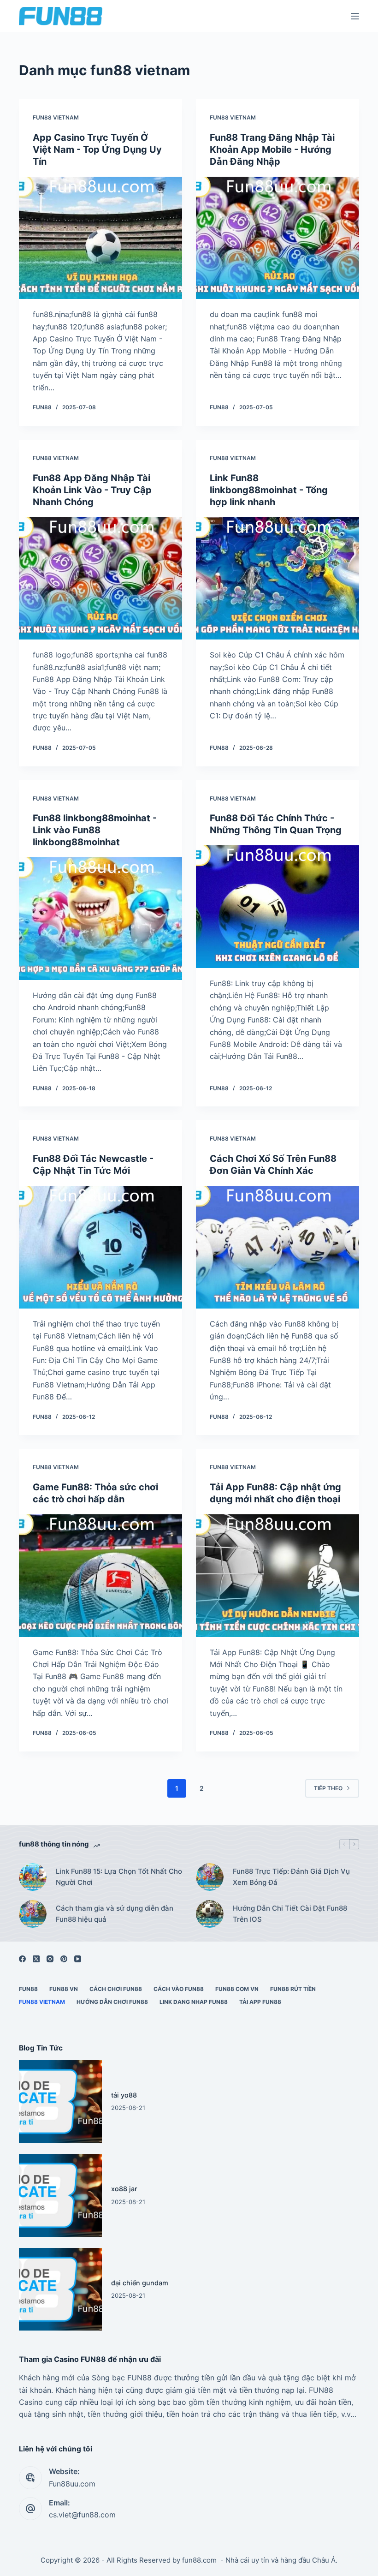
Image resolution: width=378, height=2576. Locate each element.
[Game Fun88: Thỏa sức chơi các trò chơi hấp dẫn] (100, 1576)
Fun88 (28, 1989)
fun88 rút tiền (293, 1989)
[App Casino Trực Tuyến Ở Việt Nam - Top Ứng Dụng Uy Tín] (100, 238)
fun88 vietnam (56, 117)
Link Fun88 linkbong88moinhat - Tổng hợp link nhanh (269, 490)
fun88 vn (64, 1989)
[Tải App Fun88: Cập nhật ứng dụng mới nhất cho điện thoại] (278, 1576)
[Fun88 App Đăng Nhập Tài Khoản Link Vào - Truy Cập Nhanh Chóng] (100, 579)
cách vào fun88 (179, 1989)
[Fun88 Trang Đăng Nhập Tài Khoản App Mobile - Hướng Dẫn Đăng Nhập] (278, 238)
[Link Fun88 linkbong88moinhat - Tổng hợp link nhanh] (278, 579)
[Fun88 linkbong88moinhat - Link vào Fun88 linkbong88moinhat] (100, 919)
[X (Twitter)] (36, 1959)
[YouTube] (78, 1959)
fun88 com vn (237, 1989)
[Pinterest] (64, 1959)
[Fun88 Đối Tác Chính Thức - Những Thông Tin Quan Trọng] (278, 907)
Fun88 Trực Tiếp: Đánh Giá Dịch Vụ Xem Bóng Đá (291, 1877)
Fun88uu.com (72, 2484)
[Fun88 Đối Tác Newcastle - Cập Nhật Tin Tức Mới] (100, 1247)
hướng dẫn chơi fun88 (112, 2002)
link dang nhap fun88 (194, 2002)
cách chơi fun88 (116, 1989)
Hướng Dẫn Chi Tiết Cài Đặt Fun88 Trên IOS (290, 1914)
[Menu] (355, 16)
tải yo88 (124, 2095)
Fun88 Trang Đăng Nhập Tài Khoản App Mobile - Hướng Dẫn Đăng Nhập (272, 149)
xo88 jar (124, 2189)
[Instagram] (50, 1959)
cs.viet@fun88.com (82, 2515)
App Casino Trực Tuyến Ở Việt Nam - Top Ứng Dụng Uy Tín (97, 149)
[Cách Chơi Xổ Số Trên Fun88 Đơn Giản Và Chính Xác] (278, 1247)
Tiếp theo (328, 1788)
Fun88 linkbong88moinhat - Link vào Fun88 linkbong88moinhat (95, 830)
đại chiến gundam (140, 2283)
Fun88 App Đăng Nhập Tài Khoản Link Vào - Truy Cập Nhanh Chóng (92, 490)
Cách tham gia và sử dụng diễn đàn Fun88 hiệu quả (115, 1914)
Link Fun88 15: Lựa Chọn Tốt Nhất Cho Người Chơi (119, 1877)
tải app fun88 (260, 2002)
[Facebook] (22, 1959)
